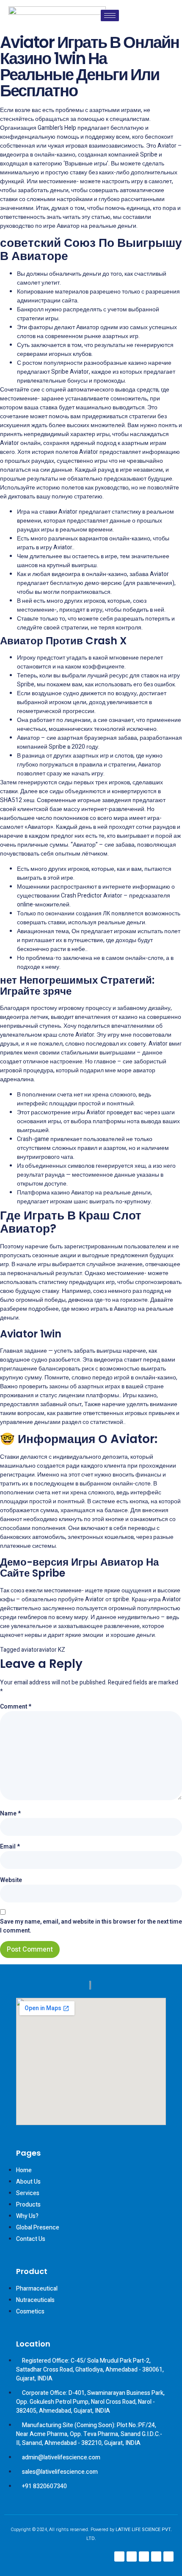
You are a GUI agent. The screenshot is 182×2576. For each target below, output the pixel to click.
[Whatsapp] (168, 2556)
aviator (30, 1650)
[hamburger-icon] (110, 15)
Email (10, 1847)
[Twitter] (156, 2556)
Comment (16, 1707)
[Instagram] (132, 2556)
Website (11, 1880)
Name (10, 1814)
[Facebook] (119, 2556)
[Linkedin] (144, 2556)
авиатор (144, 1070)
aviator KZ (52, 1650)
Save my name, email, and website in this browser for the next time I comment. (91, 1926)
